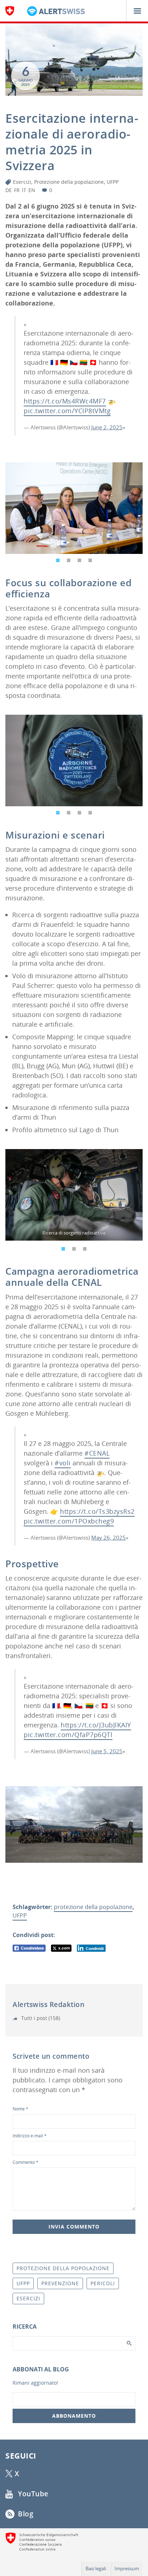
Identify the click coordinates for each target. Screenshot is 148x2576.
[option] (74, 508)
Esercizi (22, 182)
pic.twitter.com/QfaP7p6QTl (68, 1735)
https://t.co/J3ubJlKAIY (96, 1725)
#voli (63, 1463)
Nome (20, 2109)
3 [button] (79, 559)
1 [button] (58, 559)
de (9, 190)
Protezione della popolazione (69, 182)
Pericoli (103, 2283)
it (24, 190)
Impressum (127, 2568)
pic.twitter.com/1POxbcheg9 (69, 1521)
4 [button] (90, 559)
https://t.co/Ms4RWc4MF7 (65, 401)
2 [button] (69, 559)
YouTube (32, 2494)
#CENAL (97, 1453)
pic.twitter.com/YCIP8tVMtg (67, 411)
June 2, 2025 (107, 427)
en (32, 190)
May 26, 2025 (108, 1537)
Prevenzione (60, 2283)
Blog (25, 2514)
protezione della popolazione (93, 1907)
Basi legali (96, 2568)
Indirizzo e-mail (30, 2136)
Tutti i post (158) (40, 2018)
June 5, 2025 (107, 1751)
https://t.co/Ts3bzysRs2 (97, 1511)
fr (17, 190)
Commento (26, 2162)
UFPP (113, 182)
